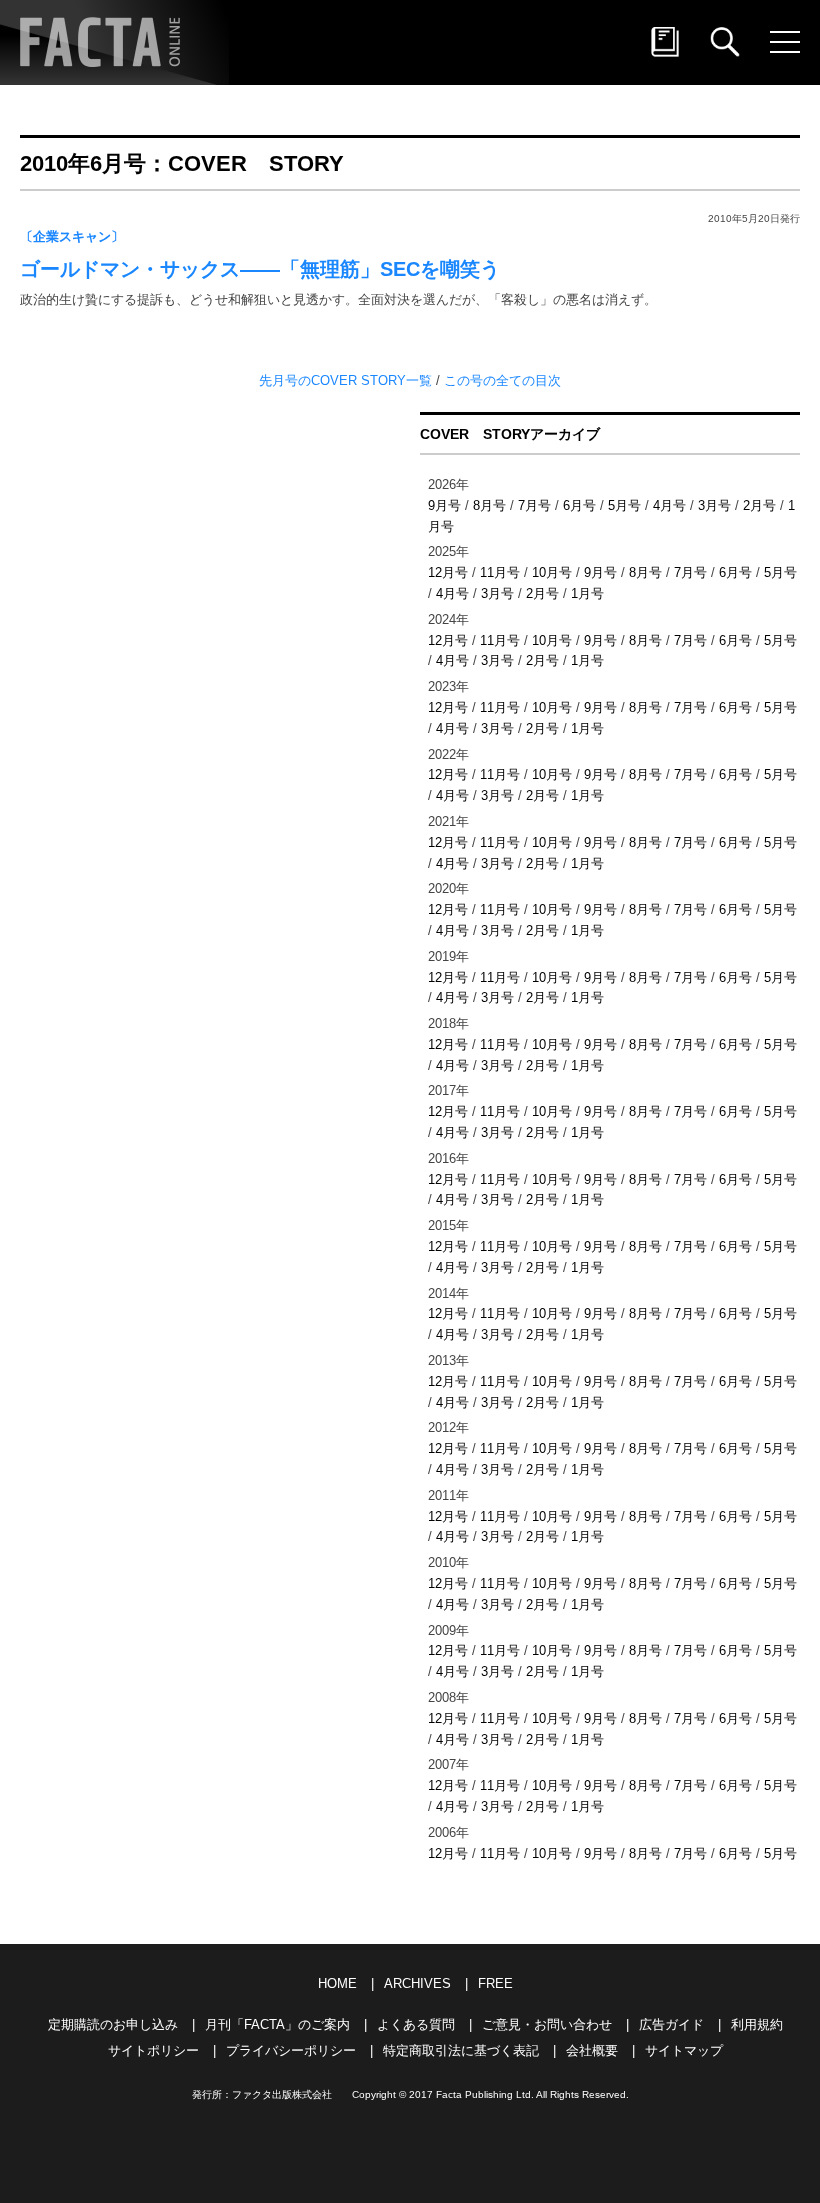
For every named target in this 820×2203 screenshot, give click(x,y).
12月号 (448, 572)
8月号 (489, 505)
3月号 (714, 505)
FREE (495, 1983)
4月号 (669, 505)
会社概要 (592, 2050)
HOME (337, 1983)
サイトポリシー (153, 2050)
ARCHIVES (417, 1983)
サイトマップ (684, 2050)
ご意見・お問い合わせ (547, 2024)
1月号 (587, 593)
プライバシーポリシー (291, 2050)
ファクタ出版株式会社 (282, 2094)
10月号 (552, 572)
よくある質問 (416, 2024)
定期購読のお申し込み (113, 2024)
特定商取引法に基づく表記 (461, 2050)
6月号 (579, 505)
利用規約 (757, 2024)
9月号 (444, 505)
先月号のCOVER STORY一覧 (347, 380)
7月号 (534, 505)
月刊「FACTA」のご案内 (277, 2024)
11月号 (500, 572)
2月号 (759, 505)
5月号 (624, 505)
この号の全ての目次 (502, 380)
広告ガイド (671, 2024)
